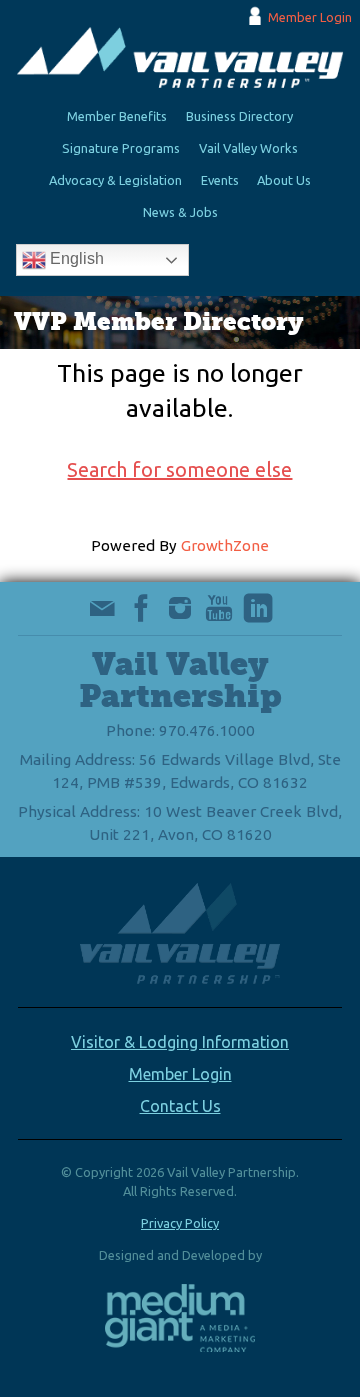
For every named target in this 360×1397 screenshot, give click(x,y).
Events (220, 180)
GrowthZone (225, 545)
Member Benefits (117, 116)
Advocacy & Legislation (115, 180)
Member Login (310, 17)
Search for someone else (179, 469)
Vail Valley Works (248, 148)
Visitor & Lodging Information (180, 1042)
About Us (284, 180)
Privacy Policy (180, 1223)
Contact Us (180, 1106)
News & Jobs (180, 212)
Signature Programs (121, 148)
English (75, 259)
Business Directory (239, 116)
